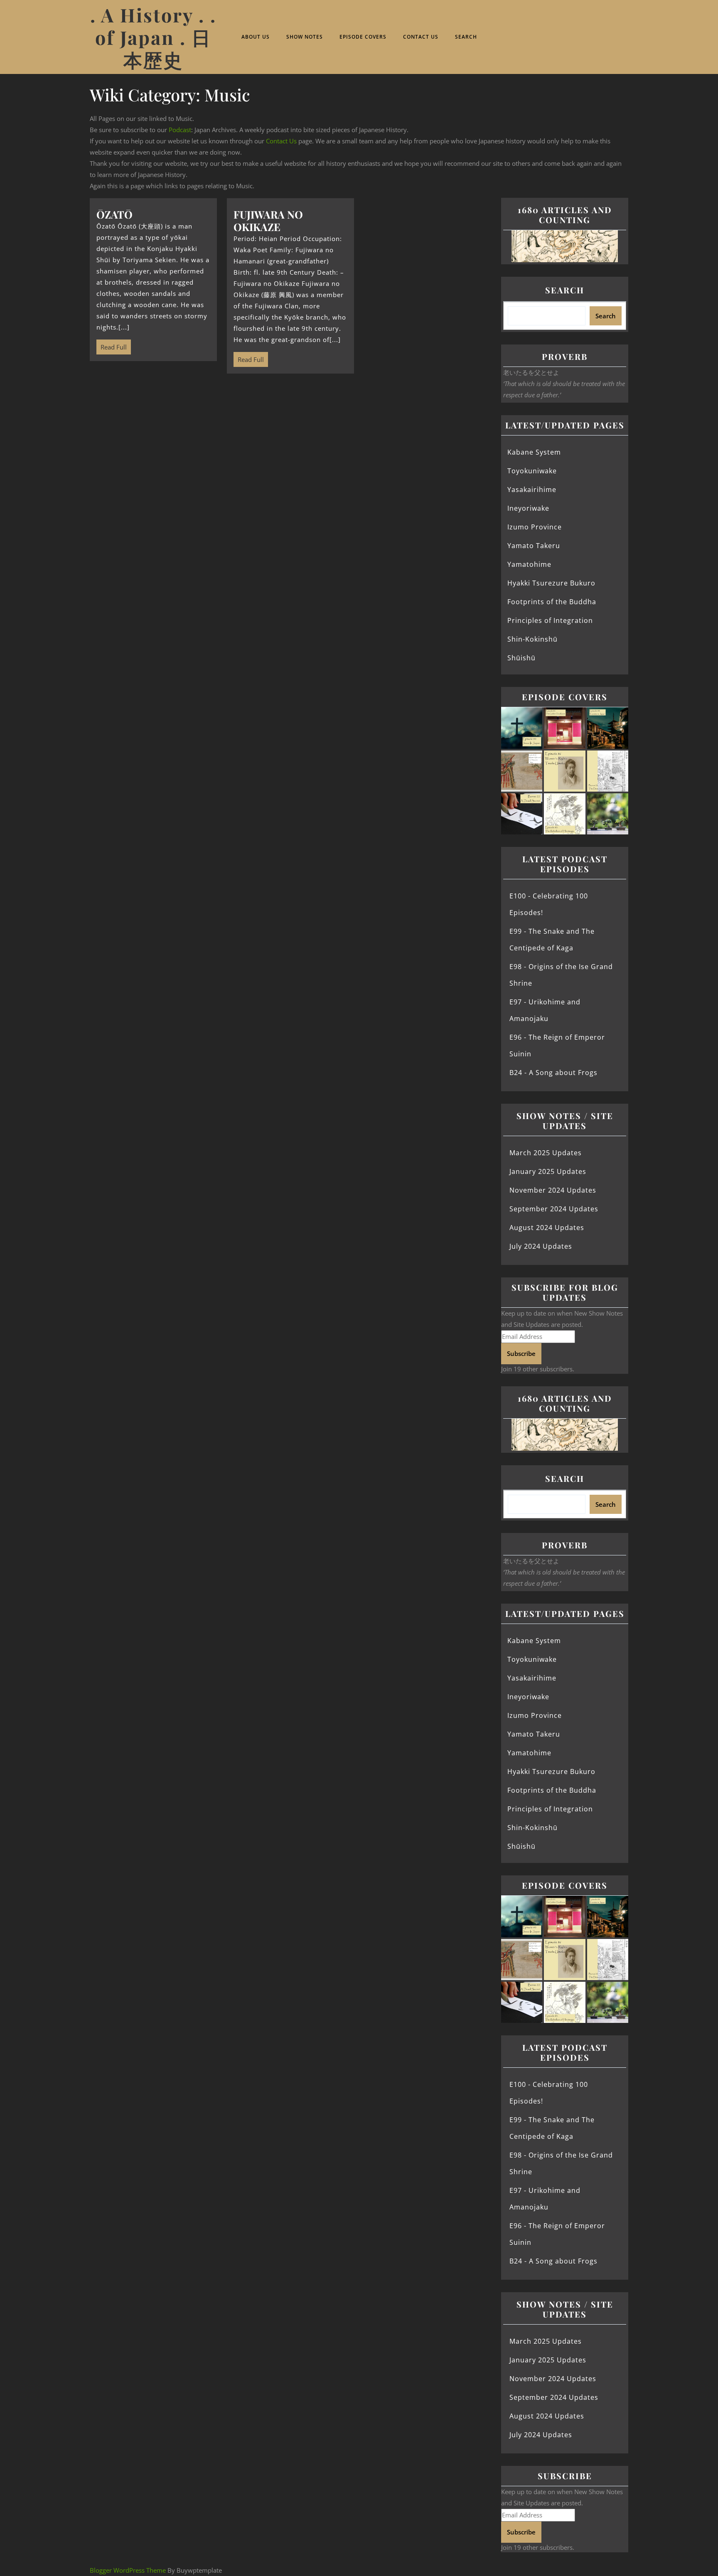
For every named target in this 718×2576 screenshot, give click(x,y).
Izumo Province (535, 527)
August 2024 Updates (547, 1228)
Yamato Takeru (534, 546)
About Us (256, 37)
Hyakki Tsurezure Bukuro (551, 583)
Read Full (112, 345)
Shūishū (521, 658)
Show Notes (305, 37)
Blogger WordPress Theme (128, 2570)
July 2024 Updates (541, 1246)
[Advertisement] (290, 445)
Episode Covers (363, 37)
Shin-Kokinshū (532, 639)
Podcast (180, 130)
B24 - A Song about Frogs (553, 1073)
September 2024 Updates (554, 1209)
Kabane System (534, 452)
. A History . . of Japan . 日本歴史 (153, 37)
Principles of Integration (550, 620)
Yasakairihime (532, 490)
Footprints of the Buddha (552, 602)
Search (466, 37)
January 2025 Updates (548, 1171)
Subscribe (521, 1353)
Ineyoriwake (528, 508)
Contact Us (421, 37)
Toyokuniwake (532, 471)
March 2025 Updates (546, 1153)
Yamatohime (529, 564)
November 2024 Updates (553, 1190)
